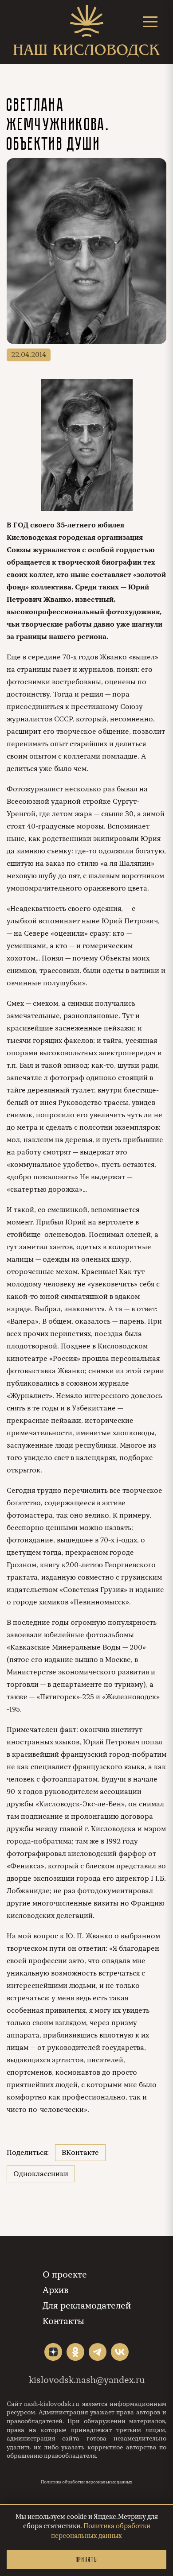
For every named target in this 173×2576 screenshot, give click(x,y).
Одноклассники (41, 2174)
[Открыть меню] (150, 21)
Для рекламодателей (87, 2306)
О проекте (65, 2275)
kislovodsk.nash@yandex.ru (87, 2380)
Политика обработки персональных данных (86, 2482)
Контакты (63, 2321)
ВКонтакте (80, 2153)
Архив (55, 2290)
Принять (86, 2559)
